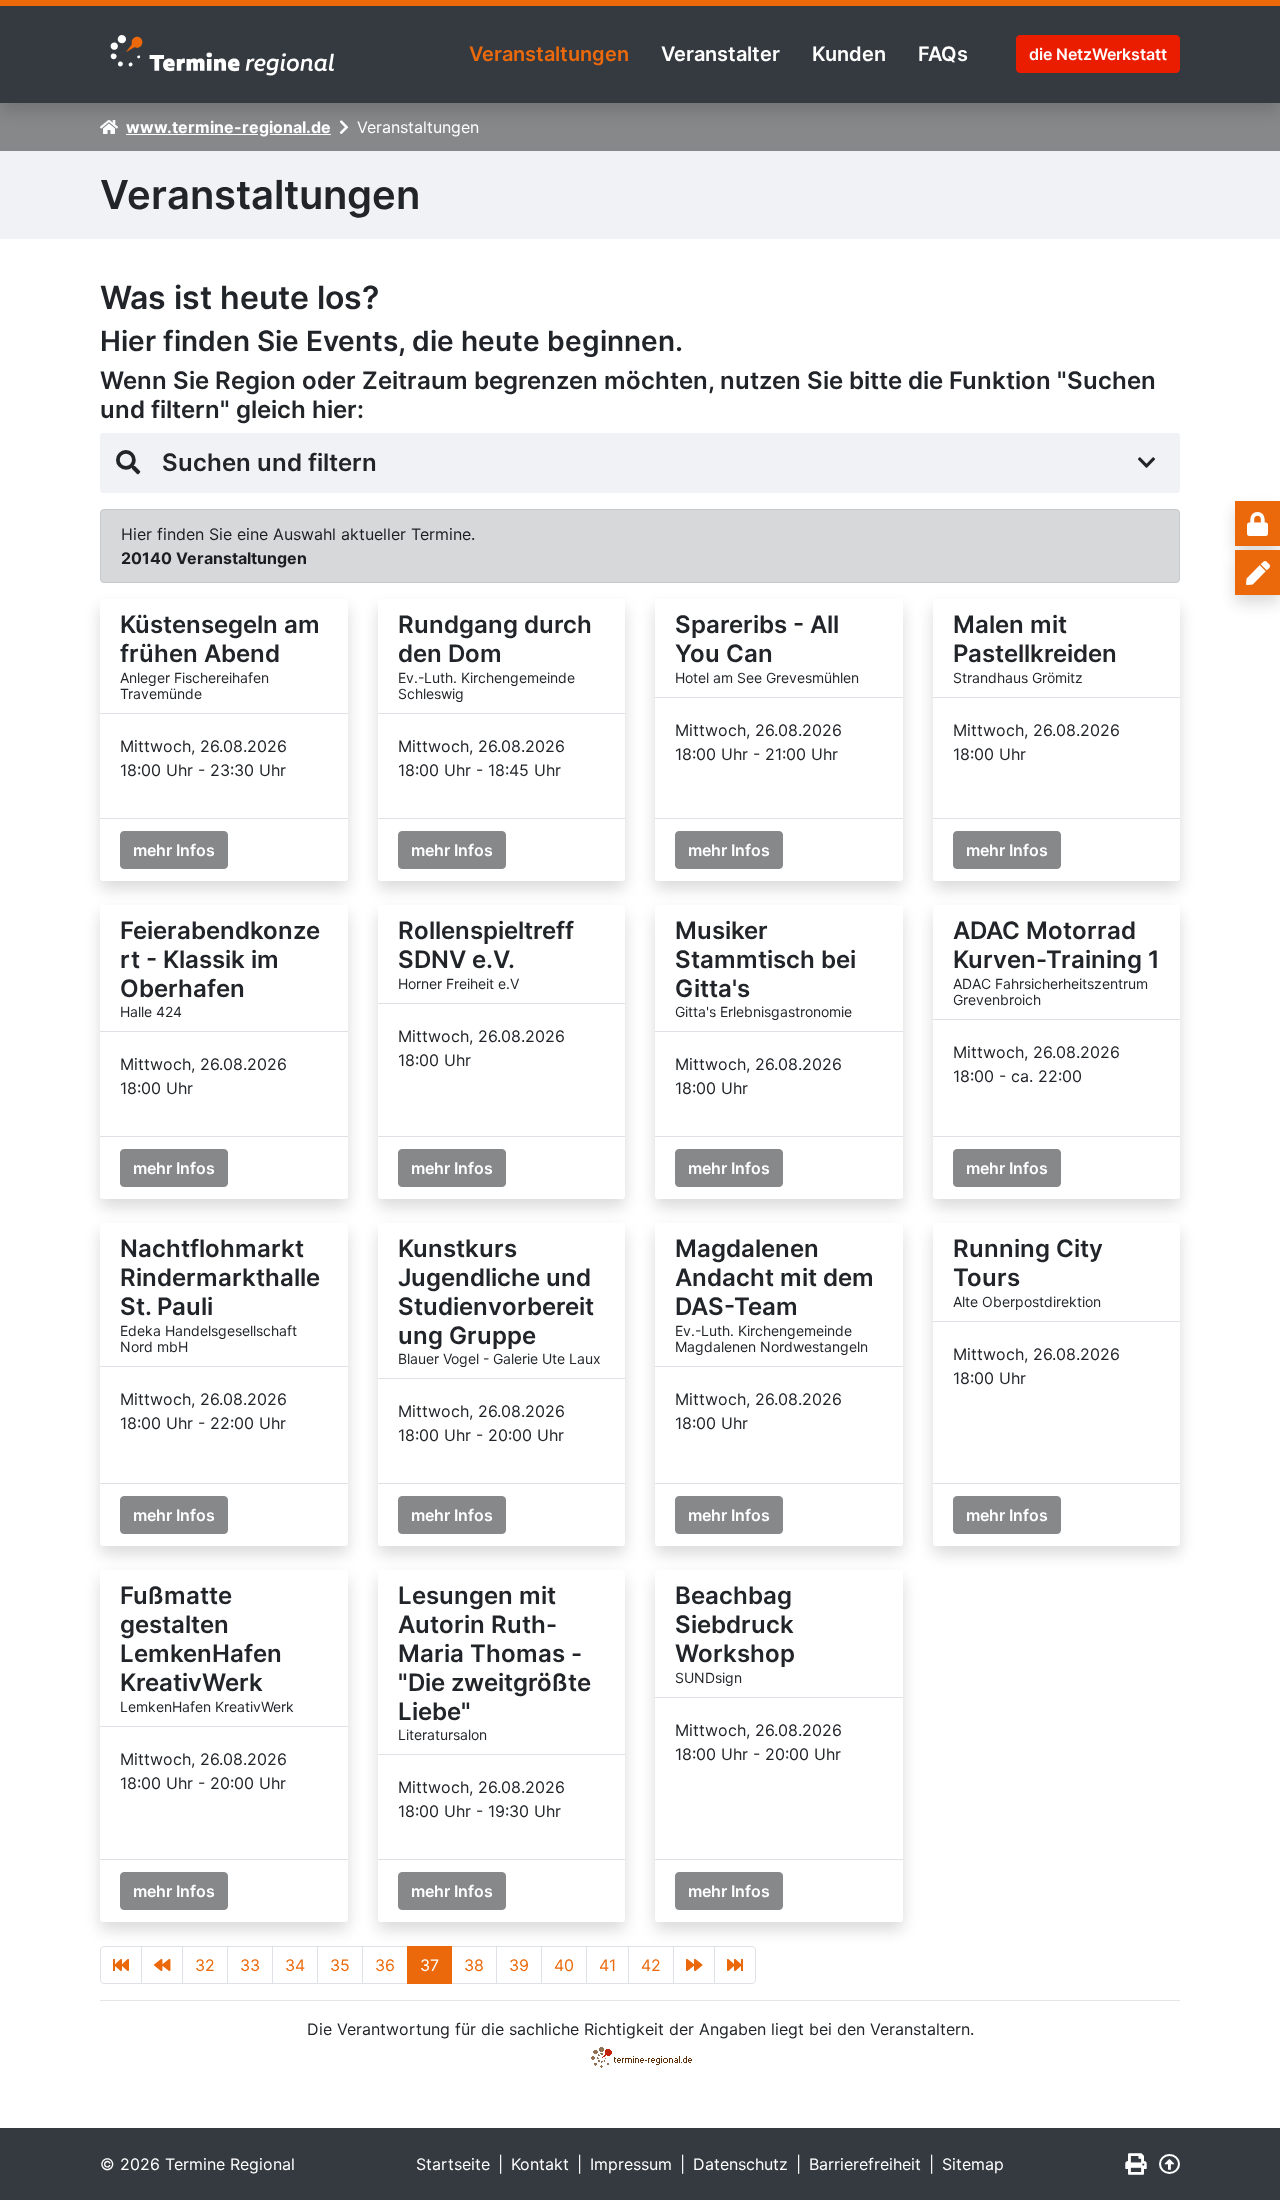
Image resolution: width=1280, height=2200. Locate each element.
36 (385, 1965)
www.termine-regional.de (228, 127)
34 (295, 1965)
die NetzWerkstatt (1098, 54)
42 (651, 1965)
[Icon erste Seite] (121, 1965)
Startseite (453, 2164)
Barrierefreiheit (865, 2164)
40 (564, 1965)
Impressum (631, 2164)
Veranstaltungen (549, 54)
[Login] (1257, 523)
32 (205, 1965)
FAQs (943, 54)
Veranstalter (720, 54)
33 (250, 1965)
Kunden (849, 54)
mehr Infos (174, 850)
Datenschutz (740, 2164)
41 (607, 1965)
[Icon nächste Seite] (694, 1965)
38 (474, 1965)
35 (340, 1965)
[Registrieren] (1257, 572)
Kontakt (540, 2164)
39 (519, 1965)
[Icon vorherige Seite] (162, 1965)
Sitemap (973, 2164)
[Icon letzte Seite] (735, 1965)
